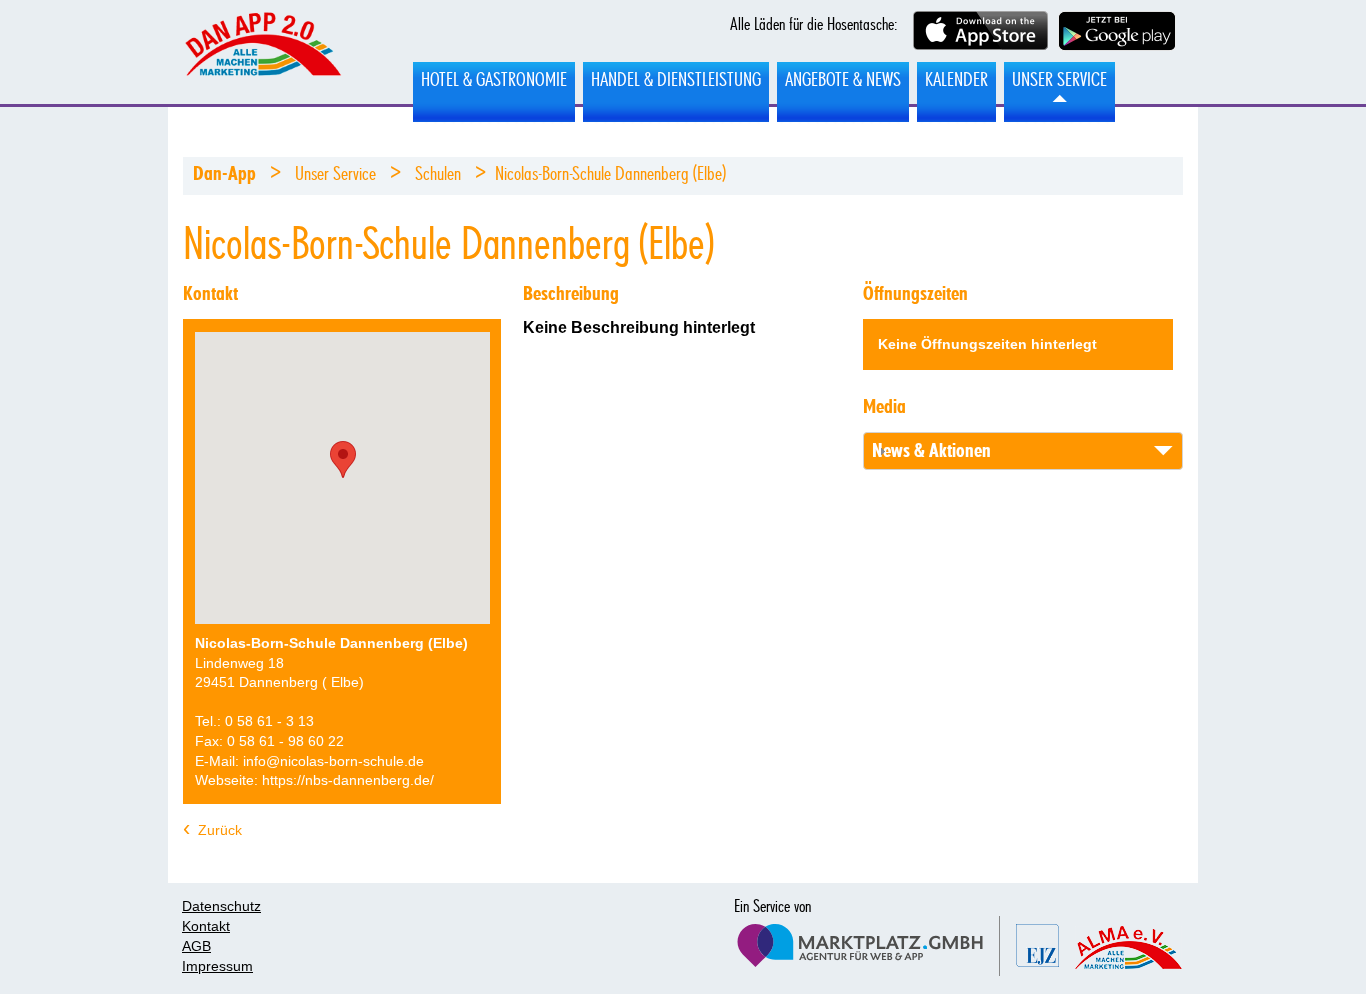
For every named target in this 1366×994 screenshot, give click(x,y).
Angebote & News (843, 80)
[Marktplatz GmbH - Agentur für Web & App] (866, 945)
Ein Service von (772, 907)
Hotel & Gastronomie (494, 80)
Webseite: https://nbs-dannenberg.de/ (314, 780)
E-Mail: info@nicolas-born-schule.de (309, 761)
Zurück (220, 830)
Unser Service (1059, 80)
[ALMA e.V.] (1128, 947)
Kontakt (206, 926)
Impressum (217, 966)
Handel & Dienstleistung (676, 80)
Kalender (956, 80)
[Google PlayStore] (1117, 33)
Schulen (438, 174)
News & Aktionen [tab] (931, 451)
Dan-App (224, 174)
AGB (196, 946)
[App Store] (980, 32)
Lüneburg (262, 53)
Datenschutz (221, 906)
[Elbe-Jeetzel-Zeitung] (1037, 945)
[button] (343, 459)
